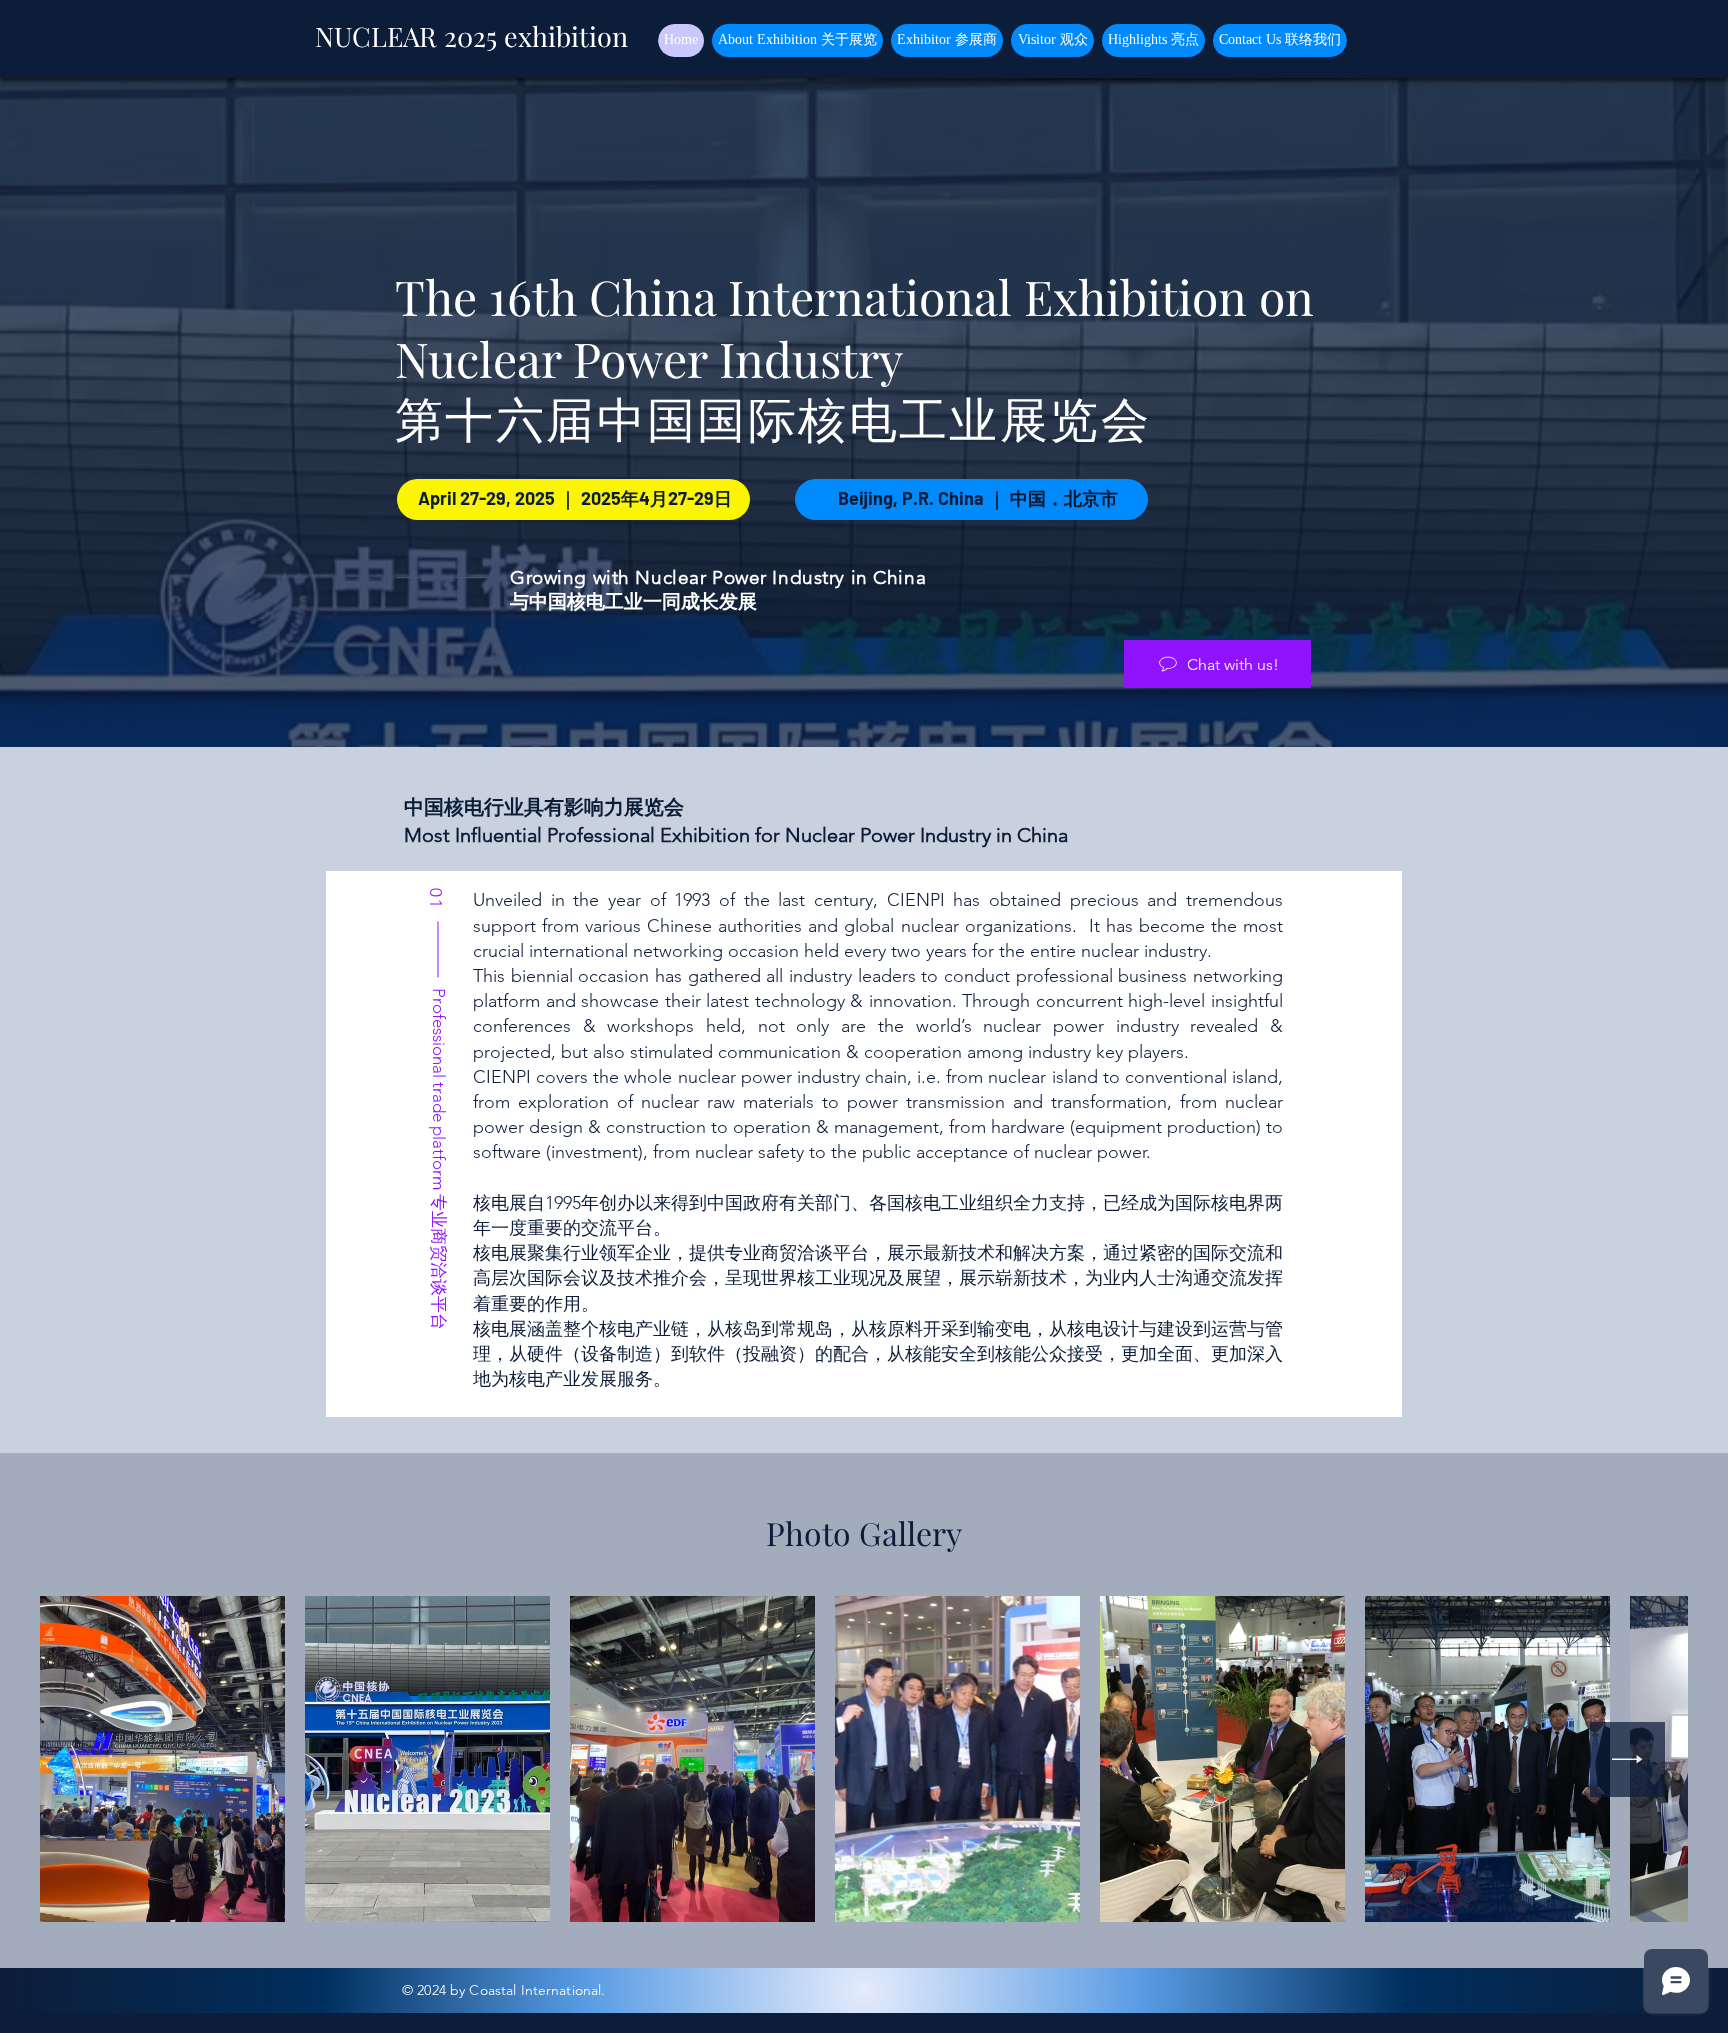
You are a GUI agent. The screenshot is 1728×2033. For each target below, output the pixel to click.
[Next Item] (1627, 1759)
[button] (797, 40)
